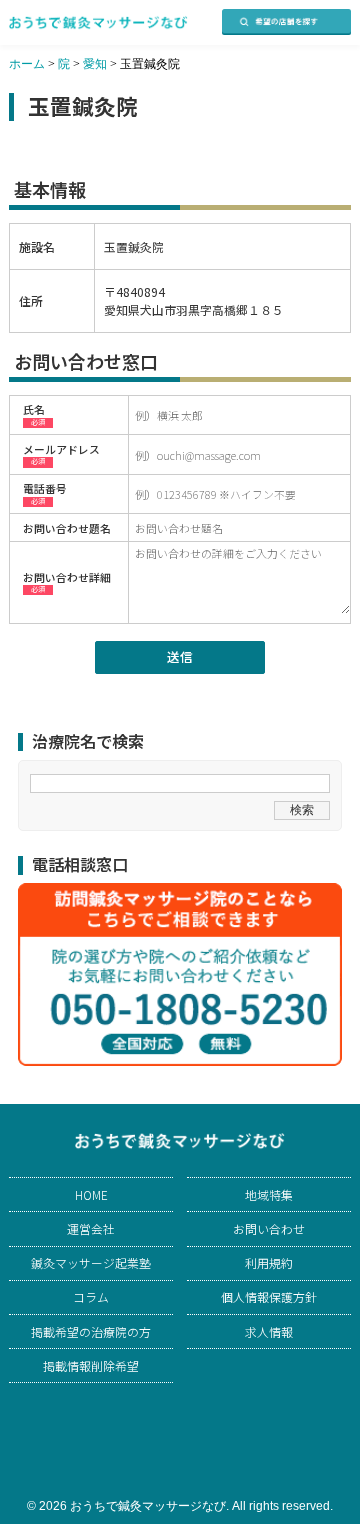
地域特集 (269, 1195)
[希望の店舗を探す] (286, 22)
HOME (91, 1195)
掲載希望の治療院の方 (91, 1332)
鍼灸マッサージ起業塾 (91, 1263)
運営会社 (91, 1229)
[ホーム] (98, 22)
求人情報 (269, 1332)
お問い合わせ (269, 1229)
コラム (91, 1297)
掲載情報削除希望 (91, 1366)
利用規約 (269, 1263)
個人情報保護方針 (269, 1297)
